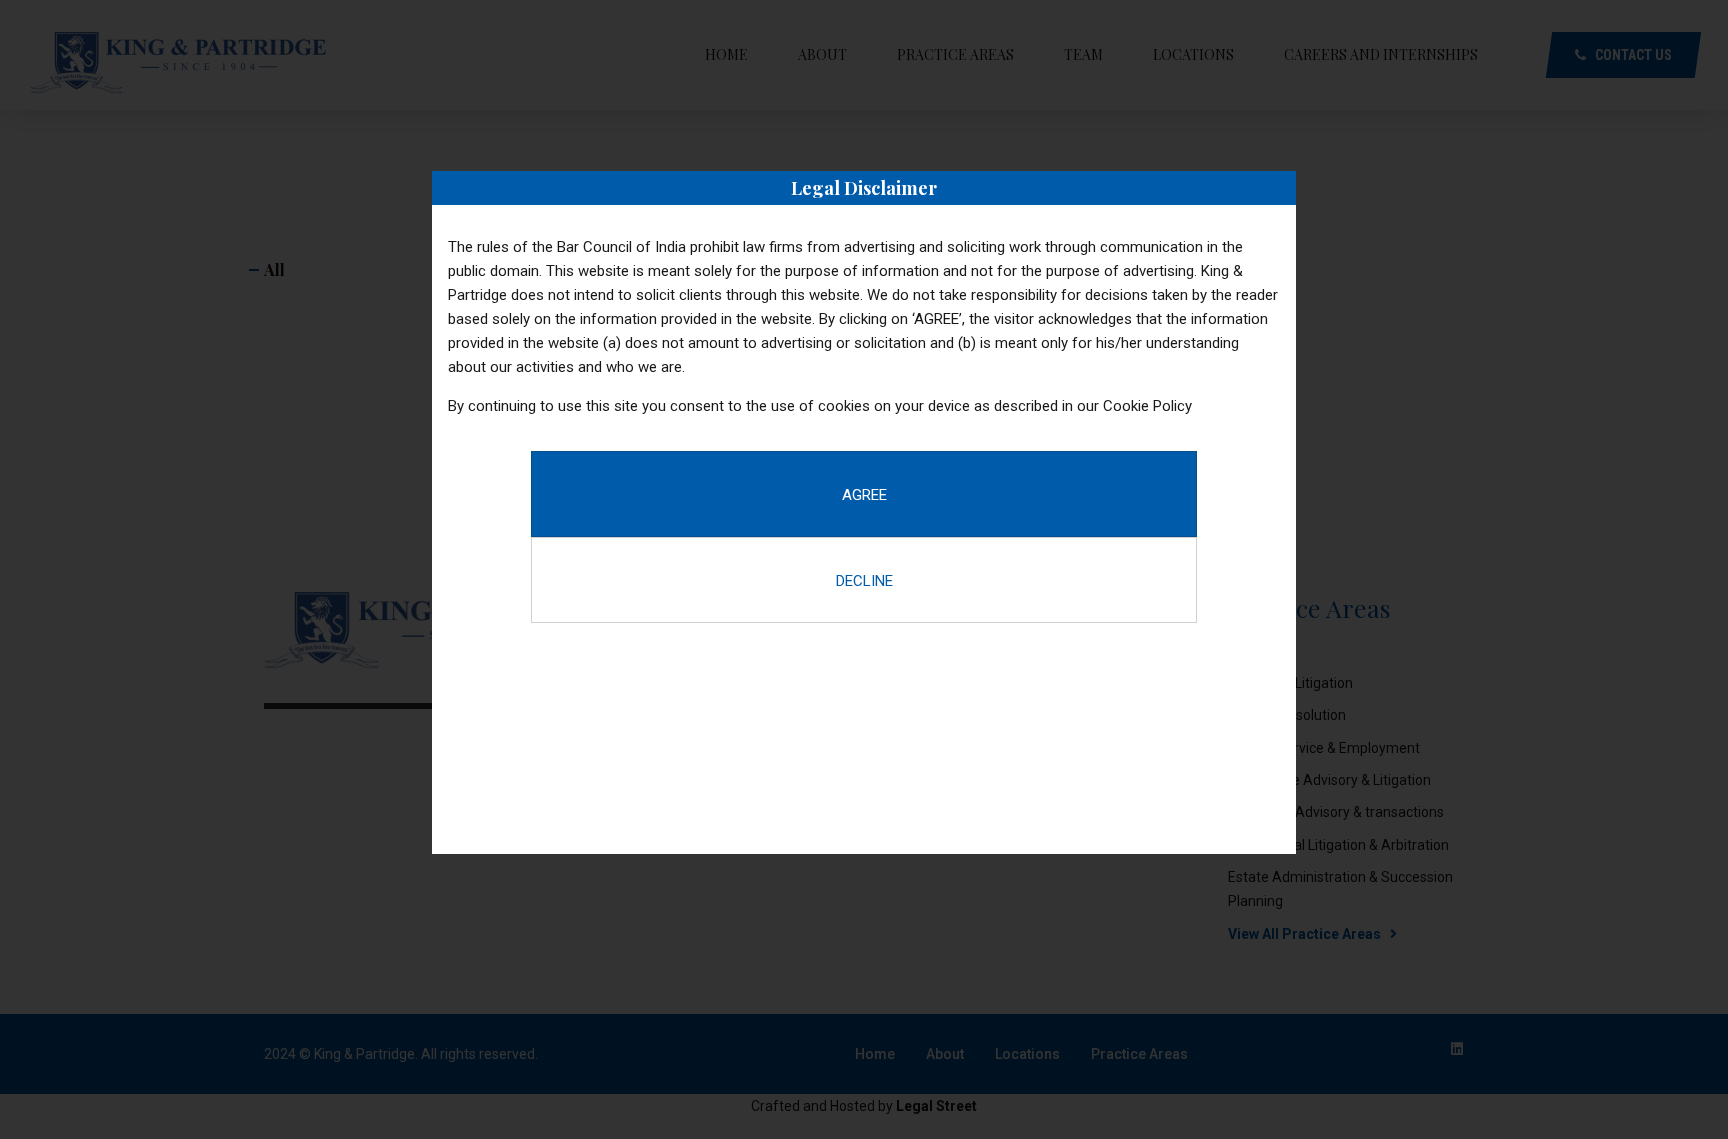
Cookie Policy (1147, 406)
